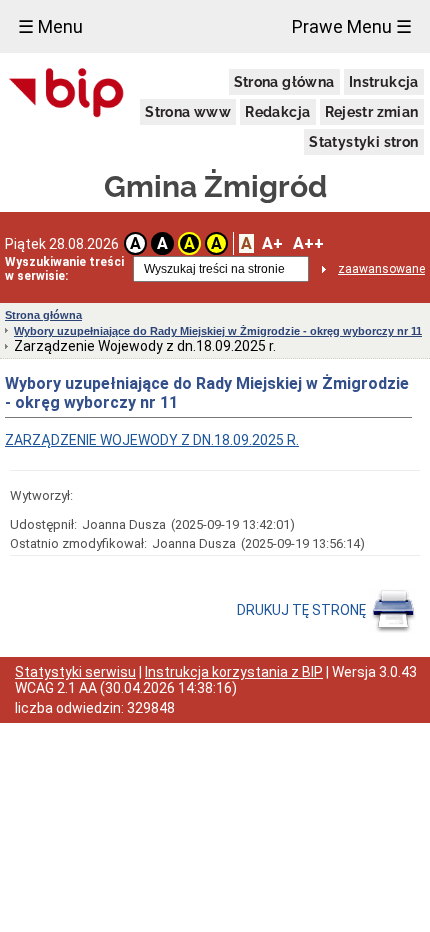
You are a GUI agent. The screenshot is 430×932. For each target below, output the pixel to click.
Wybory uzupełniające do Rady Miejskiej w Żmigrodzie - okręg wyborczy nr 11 (218, 331)
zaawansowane (381, 269)
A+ (272, 243)
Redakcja (277, 112)
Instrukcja (384, 82)
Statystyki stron (363, 142)
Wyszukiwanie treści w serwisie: (64, 269)
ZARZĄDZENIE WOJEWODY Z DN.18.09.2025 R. (152, 440)
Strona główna (284, 82)
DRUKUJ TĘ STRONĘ (303, 610)
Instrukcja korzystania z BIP (234, 672)
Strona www (188, 112)
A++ (308, 243)
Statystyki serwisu (75, 672)
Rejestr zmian (372, 112)
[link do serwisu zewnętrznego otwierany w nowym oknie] (66, 94)
